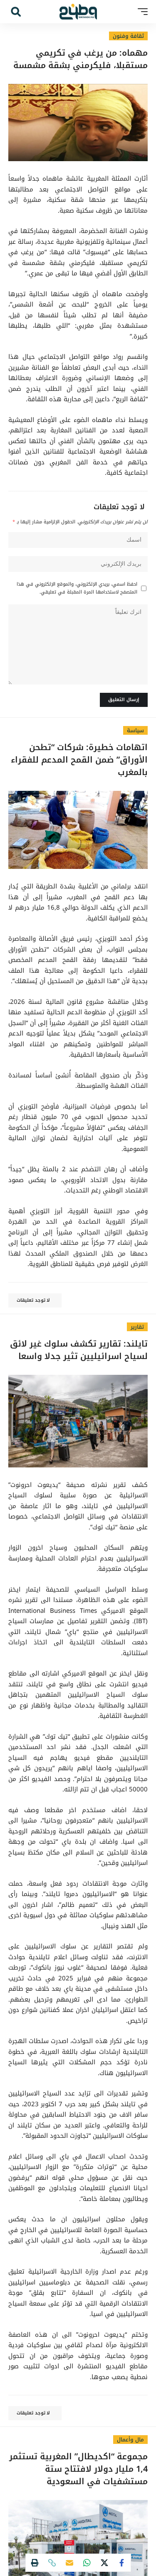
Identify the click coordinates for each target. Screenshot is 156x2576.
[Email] (69, 2563)
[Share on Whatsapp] (87, 2563)
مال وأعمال (130, 2440)
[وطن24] (78, 12)
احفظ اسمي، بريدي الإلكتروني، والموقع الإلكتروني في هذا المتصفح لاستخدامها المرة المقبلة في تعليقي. (77, 588)
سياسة (135, 730)
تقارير (137, 1327)
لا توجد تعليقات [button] (33, 1300)
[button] (141, 12)
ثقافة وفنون (128, 36)
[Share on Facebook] (122, 2563)
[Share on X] (104, 2563)
